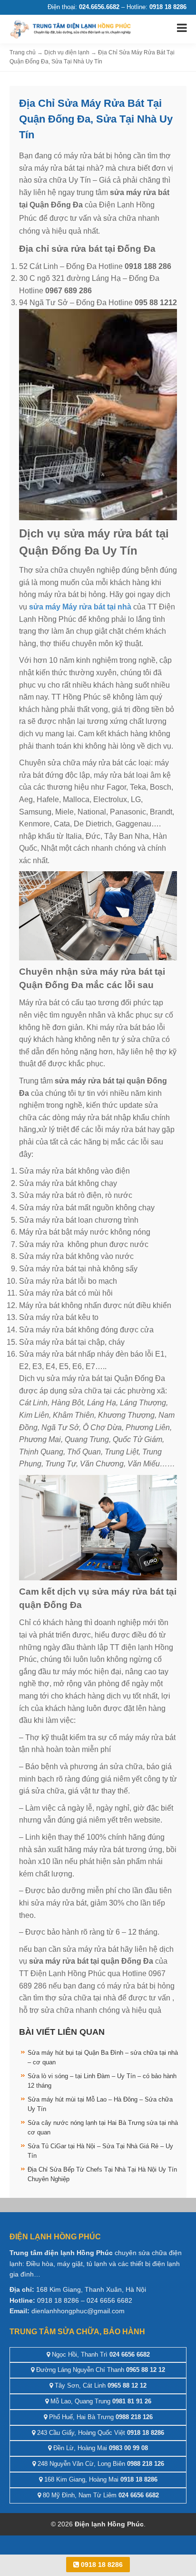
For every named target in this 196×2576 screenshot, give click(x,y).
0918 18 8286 (101, 2565)
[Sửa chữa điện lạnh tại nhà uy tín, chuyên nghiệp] (71, 28)
